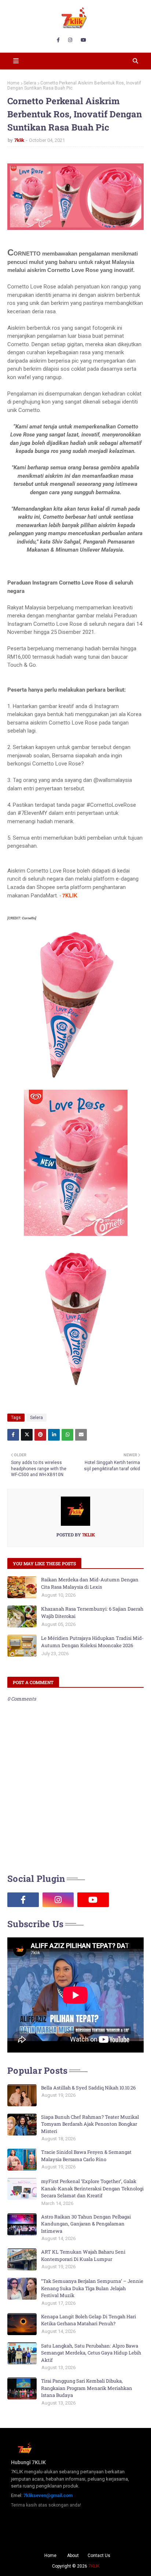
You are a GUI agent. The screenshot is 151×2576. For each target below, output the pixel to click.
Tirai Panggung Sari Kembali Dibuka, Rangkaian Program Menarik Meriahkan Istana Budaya (87, 2388)
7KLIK (94, 2566)
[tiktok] (128, 1900)
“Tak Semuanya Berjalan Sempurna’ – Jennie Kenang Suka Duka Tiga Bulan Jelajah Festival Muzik (92, 2288)
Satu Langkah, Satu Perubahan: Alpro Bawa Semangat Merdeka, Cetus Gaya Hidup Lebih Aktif (91, 2353)
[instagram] (70, 40)
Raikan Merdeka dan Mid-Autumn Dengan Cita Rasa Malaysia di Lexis (90, 1583)
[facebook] (58, 40)
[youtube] (83, 40)
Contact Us (99, 2556)
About (73, 2556)
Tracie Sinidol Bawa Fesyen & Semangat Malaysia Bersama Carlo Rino (86, 2156)
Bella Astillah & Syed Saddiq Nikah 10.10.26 (88, 2088)
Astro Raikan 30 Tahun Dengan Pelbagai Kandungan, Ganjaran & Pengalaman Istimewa (86, 2224)
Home (13, 83)
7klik (19, 140)
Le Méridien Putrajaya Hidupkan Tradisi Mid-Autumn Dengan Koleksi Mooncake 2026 (92, 1642)
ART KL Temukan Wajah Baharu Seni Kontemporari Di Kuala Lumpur (83, 2255)
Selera (30, 83)
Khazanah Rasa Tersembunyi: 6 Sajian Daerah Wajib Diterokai (92, 1612)
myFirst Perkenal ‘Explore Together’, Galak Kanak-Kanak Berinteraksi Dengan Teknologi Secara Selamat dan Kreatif (92, 2188)
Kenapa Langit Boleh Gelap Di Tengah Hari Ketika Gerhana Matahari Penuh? (89, 2320)
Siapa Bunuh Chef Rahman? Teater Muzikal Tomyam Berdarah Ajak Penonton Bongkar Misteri (90, 2124)
